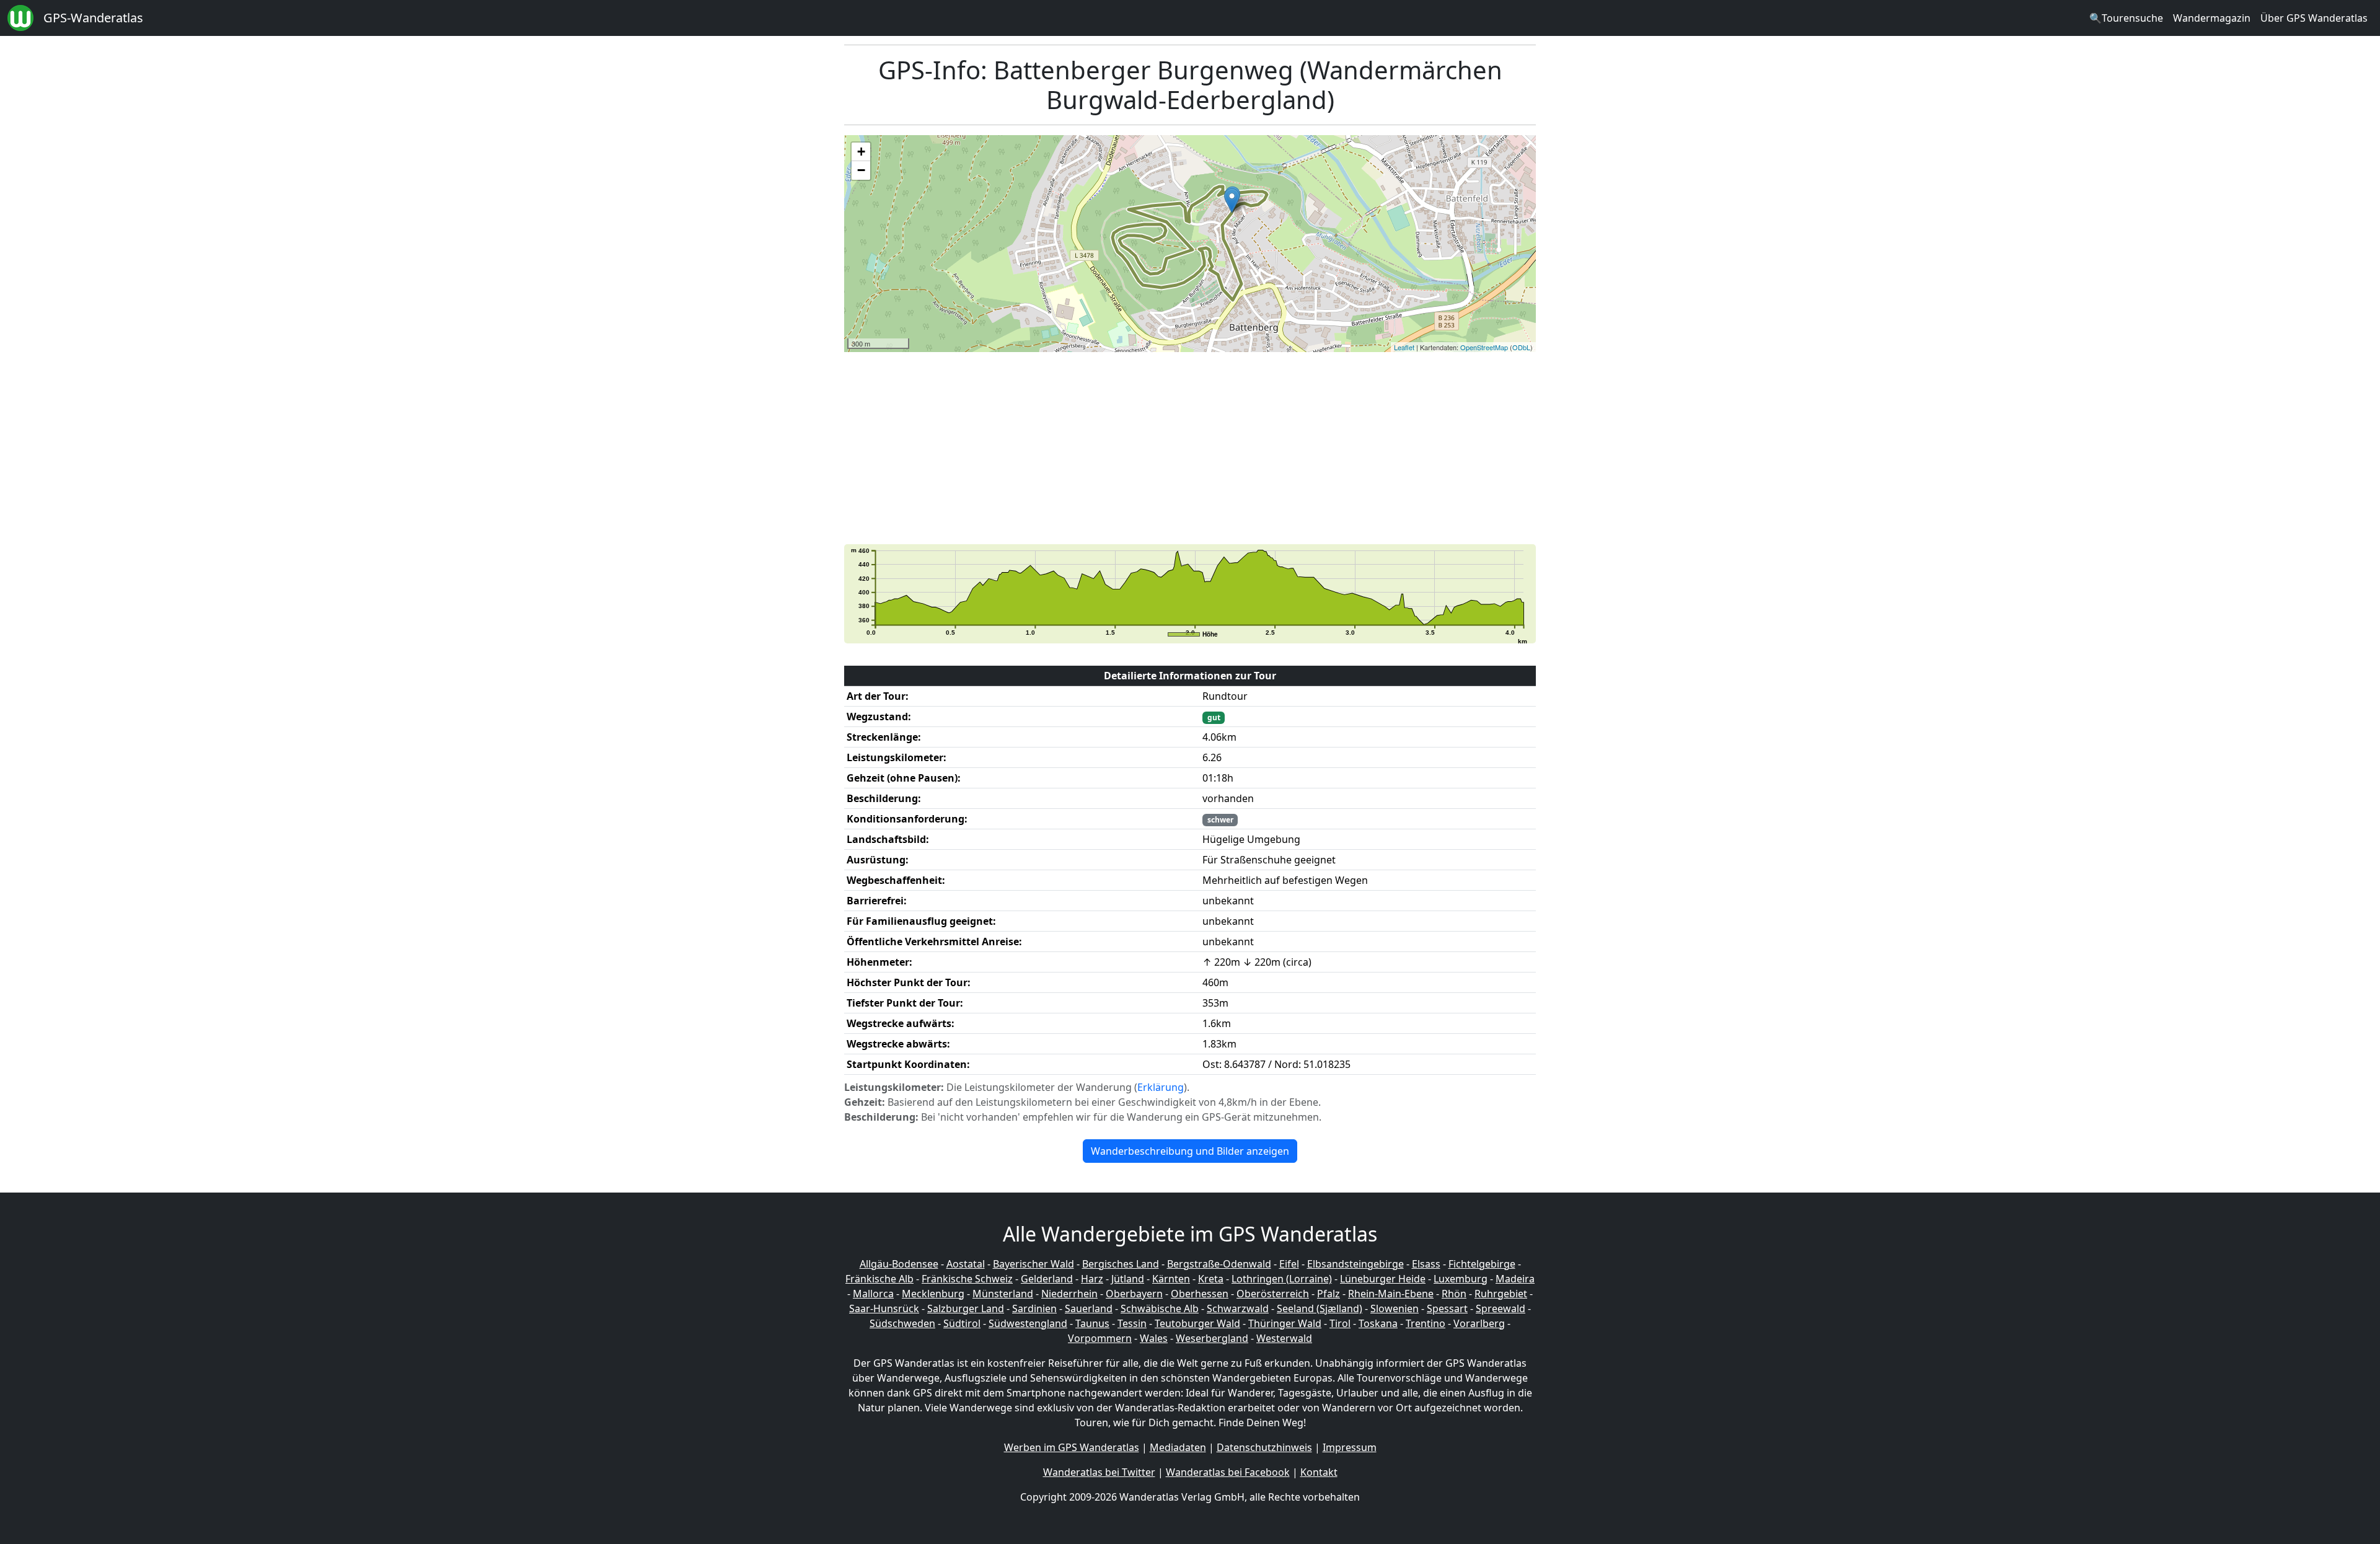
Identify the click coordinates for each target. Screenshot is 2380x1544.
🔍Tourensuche (2126, 18)
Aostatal (966, 1264)
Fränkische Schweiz (967, 1279)
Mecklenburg (933, 1294)
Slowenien (1395, 1308)
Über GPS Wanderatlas (2314, 18)
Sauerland (1089, 1308)
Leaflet (1404, 347)
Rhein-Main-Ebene (1391, 1294)
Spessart (1447, 1308)
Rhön (1454, 1294)
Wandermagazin (2212, 18)
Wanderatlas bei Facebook (1228, 1472)
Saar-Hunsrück (884, 1308)
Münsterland (1003, 1294)
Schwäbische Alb (1160, 1308)
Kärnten (1171, 1279)
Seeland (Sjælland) (1320, 1308)
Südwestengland (1028, 1323)
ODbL (1521, 347)
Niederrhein (1069, 1294)
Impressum (1350, 1447)
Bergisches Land (1121, 1264)
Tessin (1132, 1323)
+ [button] (861, 152)
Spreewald (1501, 1308)
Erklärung (1161, 1087)
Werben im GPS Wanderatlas (1072, 1447)
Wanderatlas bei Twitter (1099, 1472)
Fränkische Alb (879, 1279)
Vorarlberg (1479, 1323)
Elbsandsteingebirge (1355, 1264)
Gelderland (1047, 1279)
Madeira (1515, 1279)
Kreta (1211, 1279)
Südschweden (902, 1323)
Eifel (1289, 1264)
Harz (1092, 1279)
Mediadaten (1178, 1447)
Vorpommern (1100, 1338)
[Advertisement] (1216, 448)
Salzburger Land (966, 1308)
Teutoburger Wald (1197, 1323)
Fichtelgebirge (1482, 1264)
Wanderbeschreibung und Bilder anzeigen (1190, 1151)
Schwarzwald (1238, 1308)
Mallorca (873, 1294)
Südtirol (962, 1323)
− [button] (861, 170)
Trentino (1426, 1323)
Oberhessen (1200, 1294)
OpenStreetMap (1484, 347)
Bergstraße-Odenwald (1219, 1264)
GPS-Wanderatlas (93, 18)
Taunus (1092, 1323)
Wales (1154, 1338)
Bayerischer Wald (1034, 1264)
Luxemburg (1461, 1279)
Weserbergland (1212, 1338)
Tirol (1340, 1323)
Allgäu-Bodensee (899, 1264)
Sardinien (1034, 1308)
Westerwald (1284, 1338)
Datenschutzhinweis (1264, 1447)
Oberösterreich (1273, 1294)
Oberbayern (1134, 1294)
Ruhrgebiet (1501, 1294)
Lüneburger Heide (1383, 1279)
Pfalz (1329, 1294)
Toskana (1378, 1323)
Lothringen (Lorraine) (1282, 1279)
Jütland (1128, 1279)
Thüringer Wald (1285, 1323)
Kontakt (1319, 1472)
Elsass (1426, 1264)
